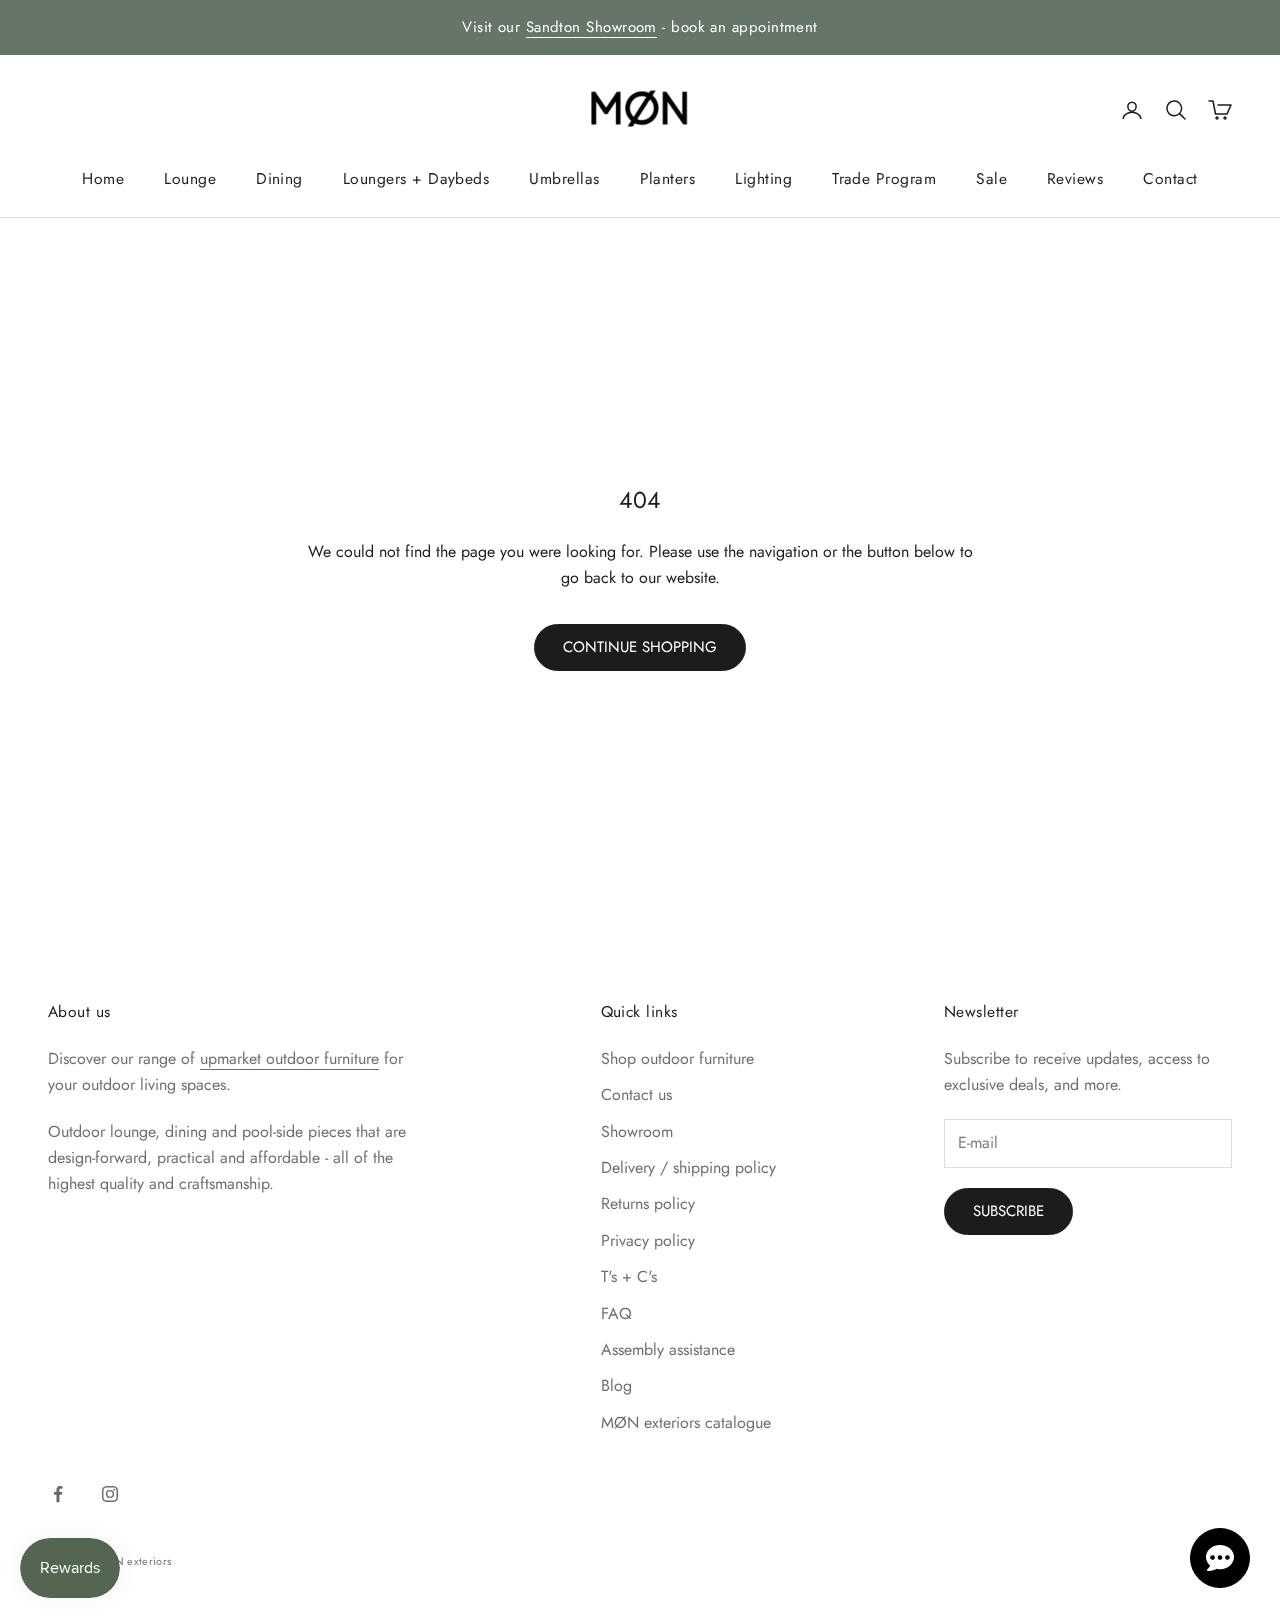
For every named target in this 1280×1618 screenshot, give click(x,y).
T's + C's (629, 1276)
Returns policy (648, 1203)
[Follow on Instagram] (110, 1494)
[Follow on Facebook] (58, 1494)
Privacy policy (648, 1240)
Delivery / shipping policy (688, 1167)
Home (103, 178)
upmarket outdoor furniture (289, 1058)
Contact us (636, 1094)
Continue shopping (640, 647)
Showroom (637, 1131)
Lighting (763, 178)
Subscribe (1008, 1211)
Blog (616, 1385)
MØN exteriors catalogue (686, 1422)
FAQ (616, 1313)
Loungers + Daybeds (416, 178)
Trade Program (884, 178)
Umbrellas (564, 178)
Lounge (190, 178)
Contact (1170, 178)
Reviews (1075, 178)
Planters (668, 178)
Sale (991, 178)
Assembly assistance (668, 1349)
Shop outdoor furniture (677, 1058)
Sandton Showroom (591, 27)
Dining (279, 178)
